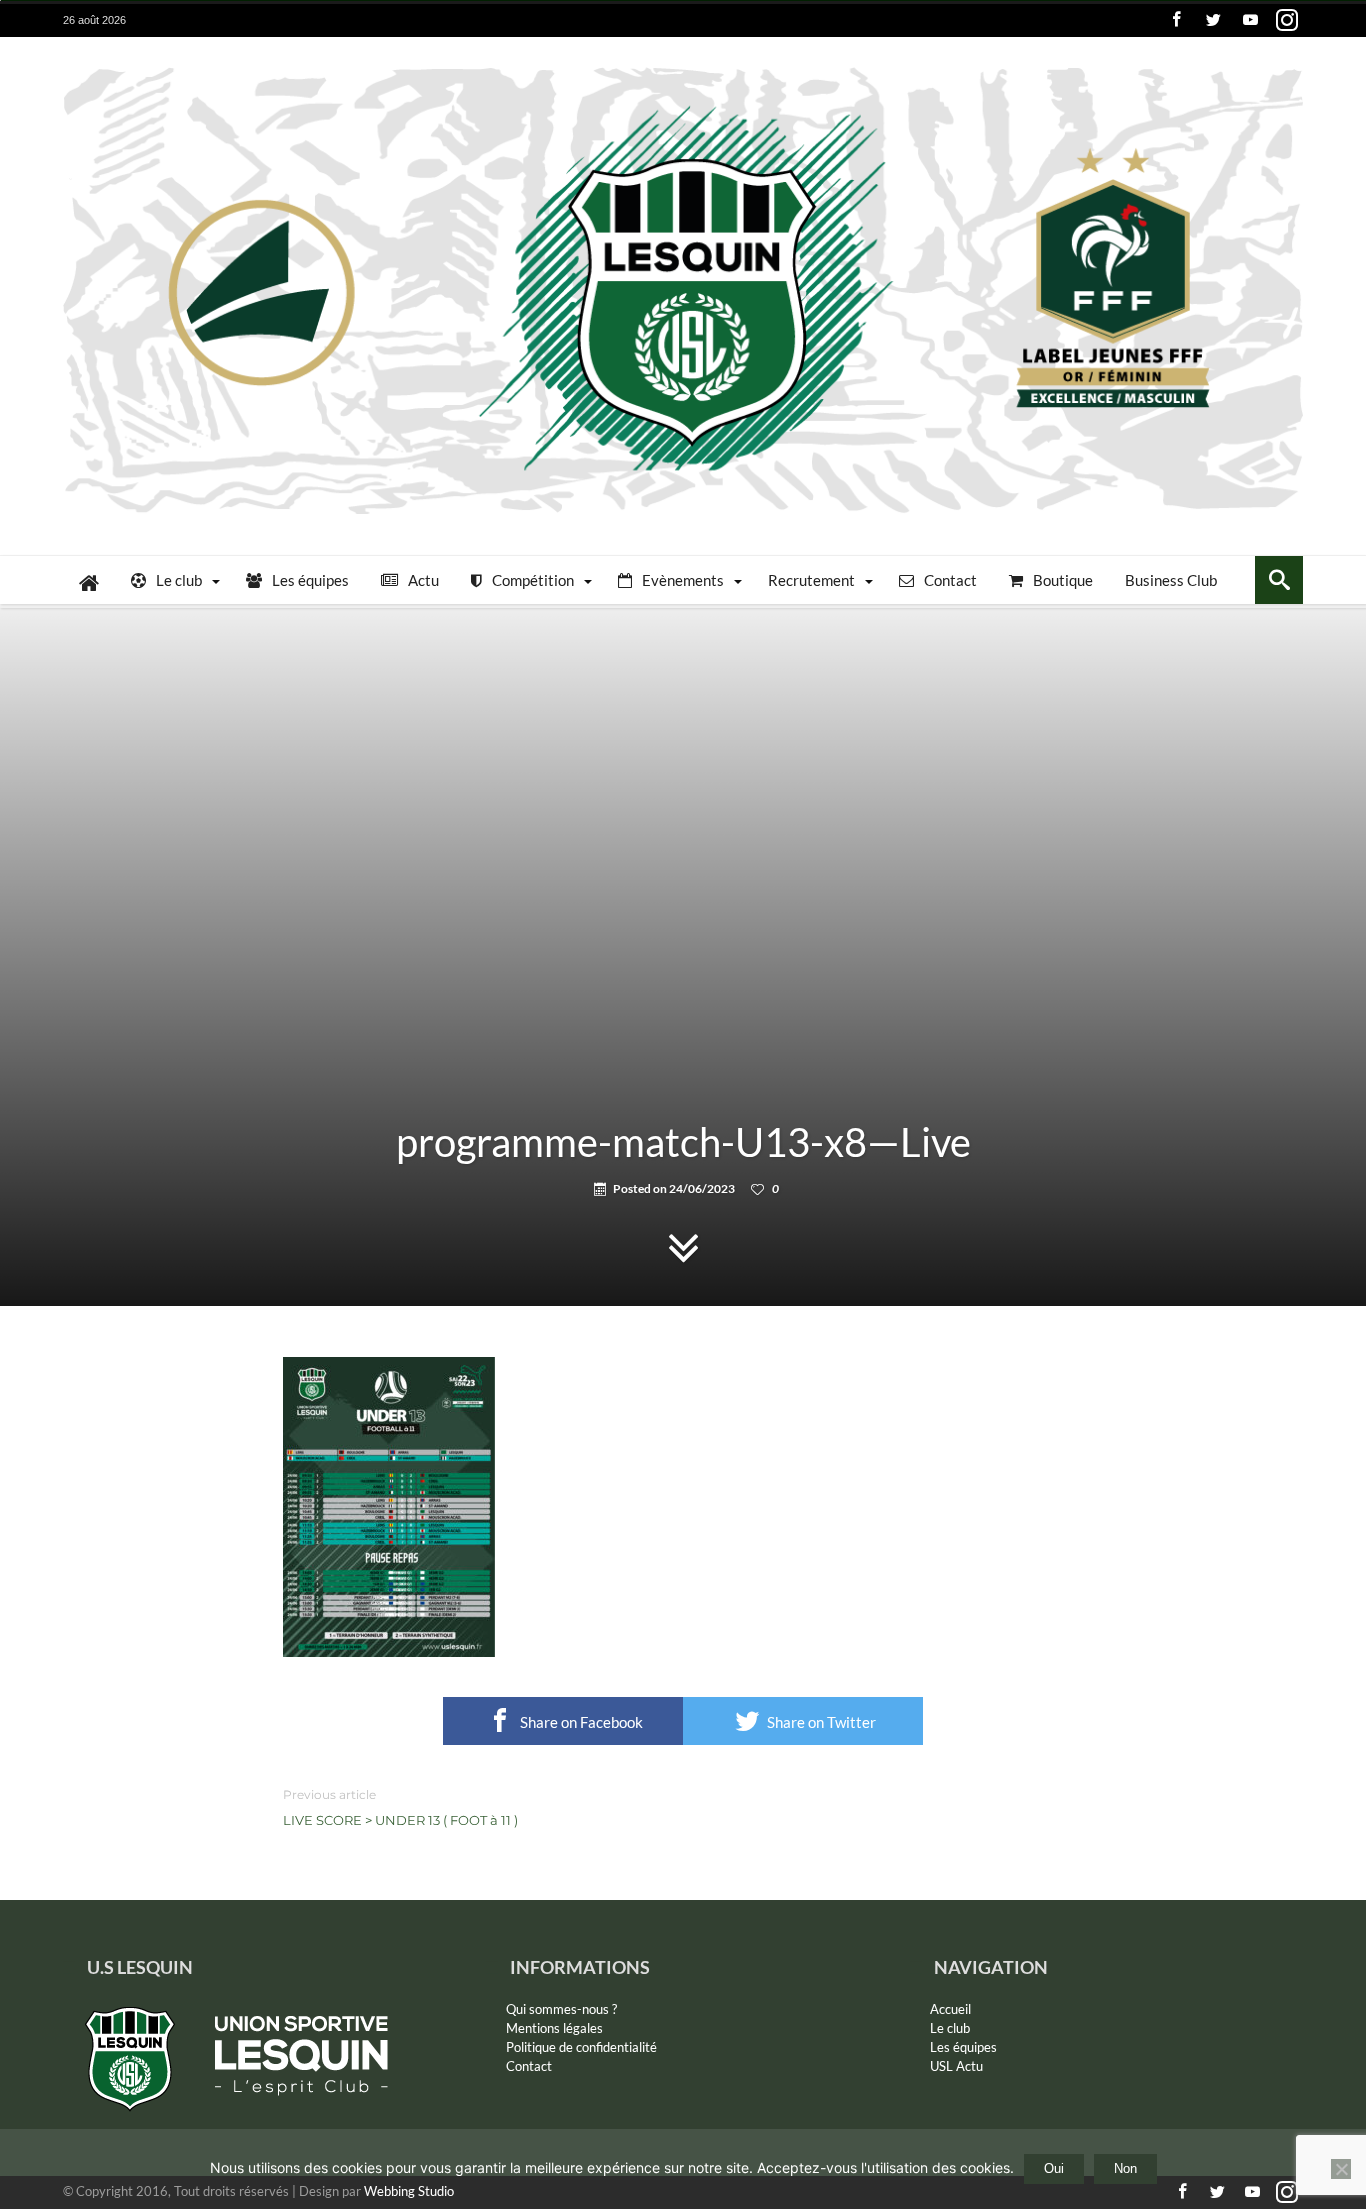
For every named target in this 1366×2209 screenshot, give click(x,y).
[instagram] (1287, 20)
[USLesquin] (683, 66)
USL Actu (956, 2066)
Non (1125, 2168)
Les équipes (963, 2047)
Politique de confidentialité (581, 2047)
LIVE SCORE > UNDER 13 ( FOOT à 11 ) (400, 1807)
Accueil (950, 2009)
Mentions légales (554, 2028)
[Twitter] (1213, 20)
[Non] (1341, 2169)
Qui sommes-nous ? (561, 2009)
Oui (1054, 2168)
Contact (529, 2066)
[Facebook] (1176, 20)
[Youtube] (1250, 20)
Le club (950, 2028)
